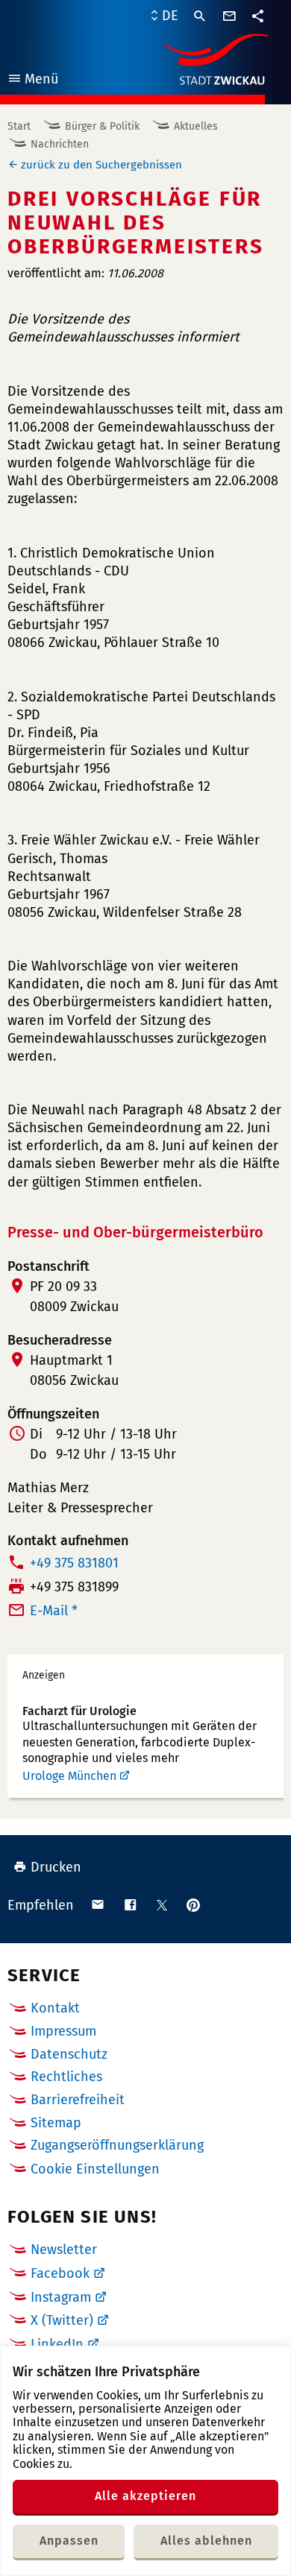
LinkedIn (57, 2344)
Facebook (60, 2273)
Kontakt (55, 2008)
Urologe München (69, 1776)
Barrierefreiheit (78, 2100)
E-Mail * (54, 1611)
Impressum (63, 2031)
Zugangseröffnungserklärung (117, 2145)
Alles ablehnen (206, 2541)
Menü (32, 81)
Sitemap (56, 2123)
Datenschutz (69, 2054)
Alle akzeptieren (145, 2496)
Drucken (56, 1867)
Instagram (61, 2297)
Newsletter (64, 2250)
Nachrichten (60, 144)
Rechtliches (66, 2077)
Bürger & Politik (102, 126)
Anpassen (69, 2541)
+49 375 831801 (74, 1563)
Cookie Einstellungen (95, 2169)
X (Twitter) (62, 2320)
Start (19, 126)
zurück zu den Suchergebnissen (101, 165)
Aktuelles (196, 126)
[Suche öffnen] (200, 16)
